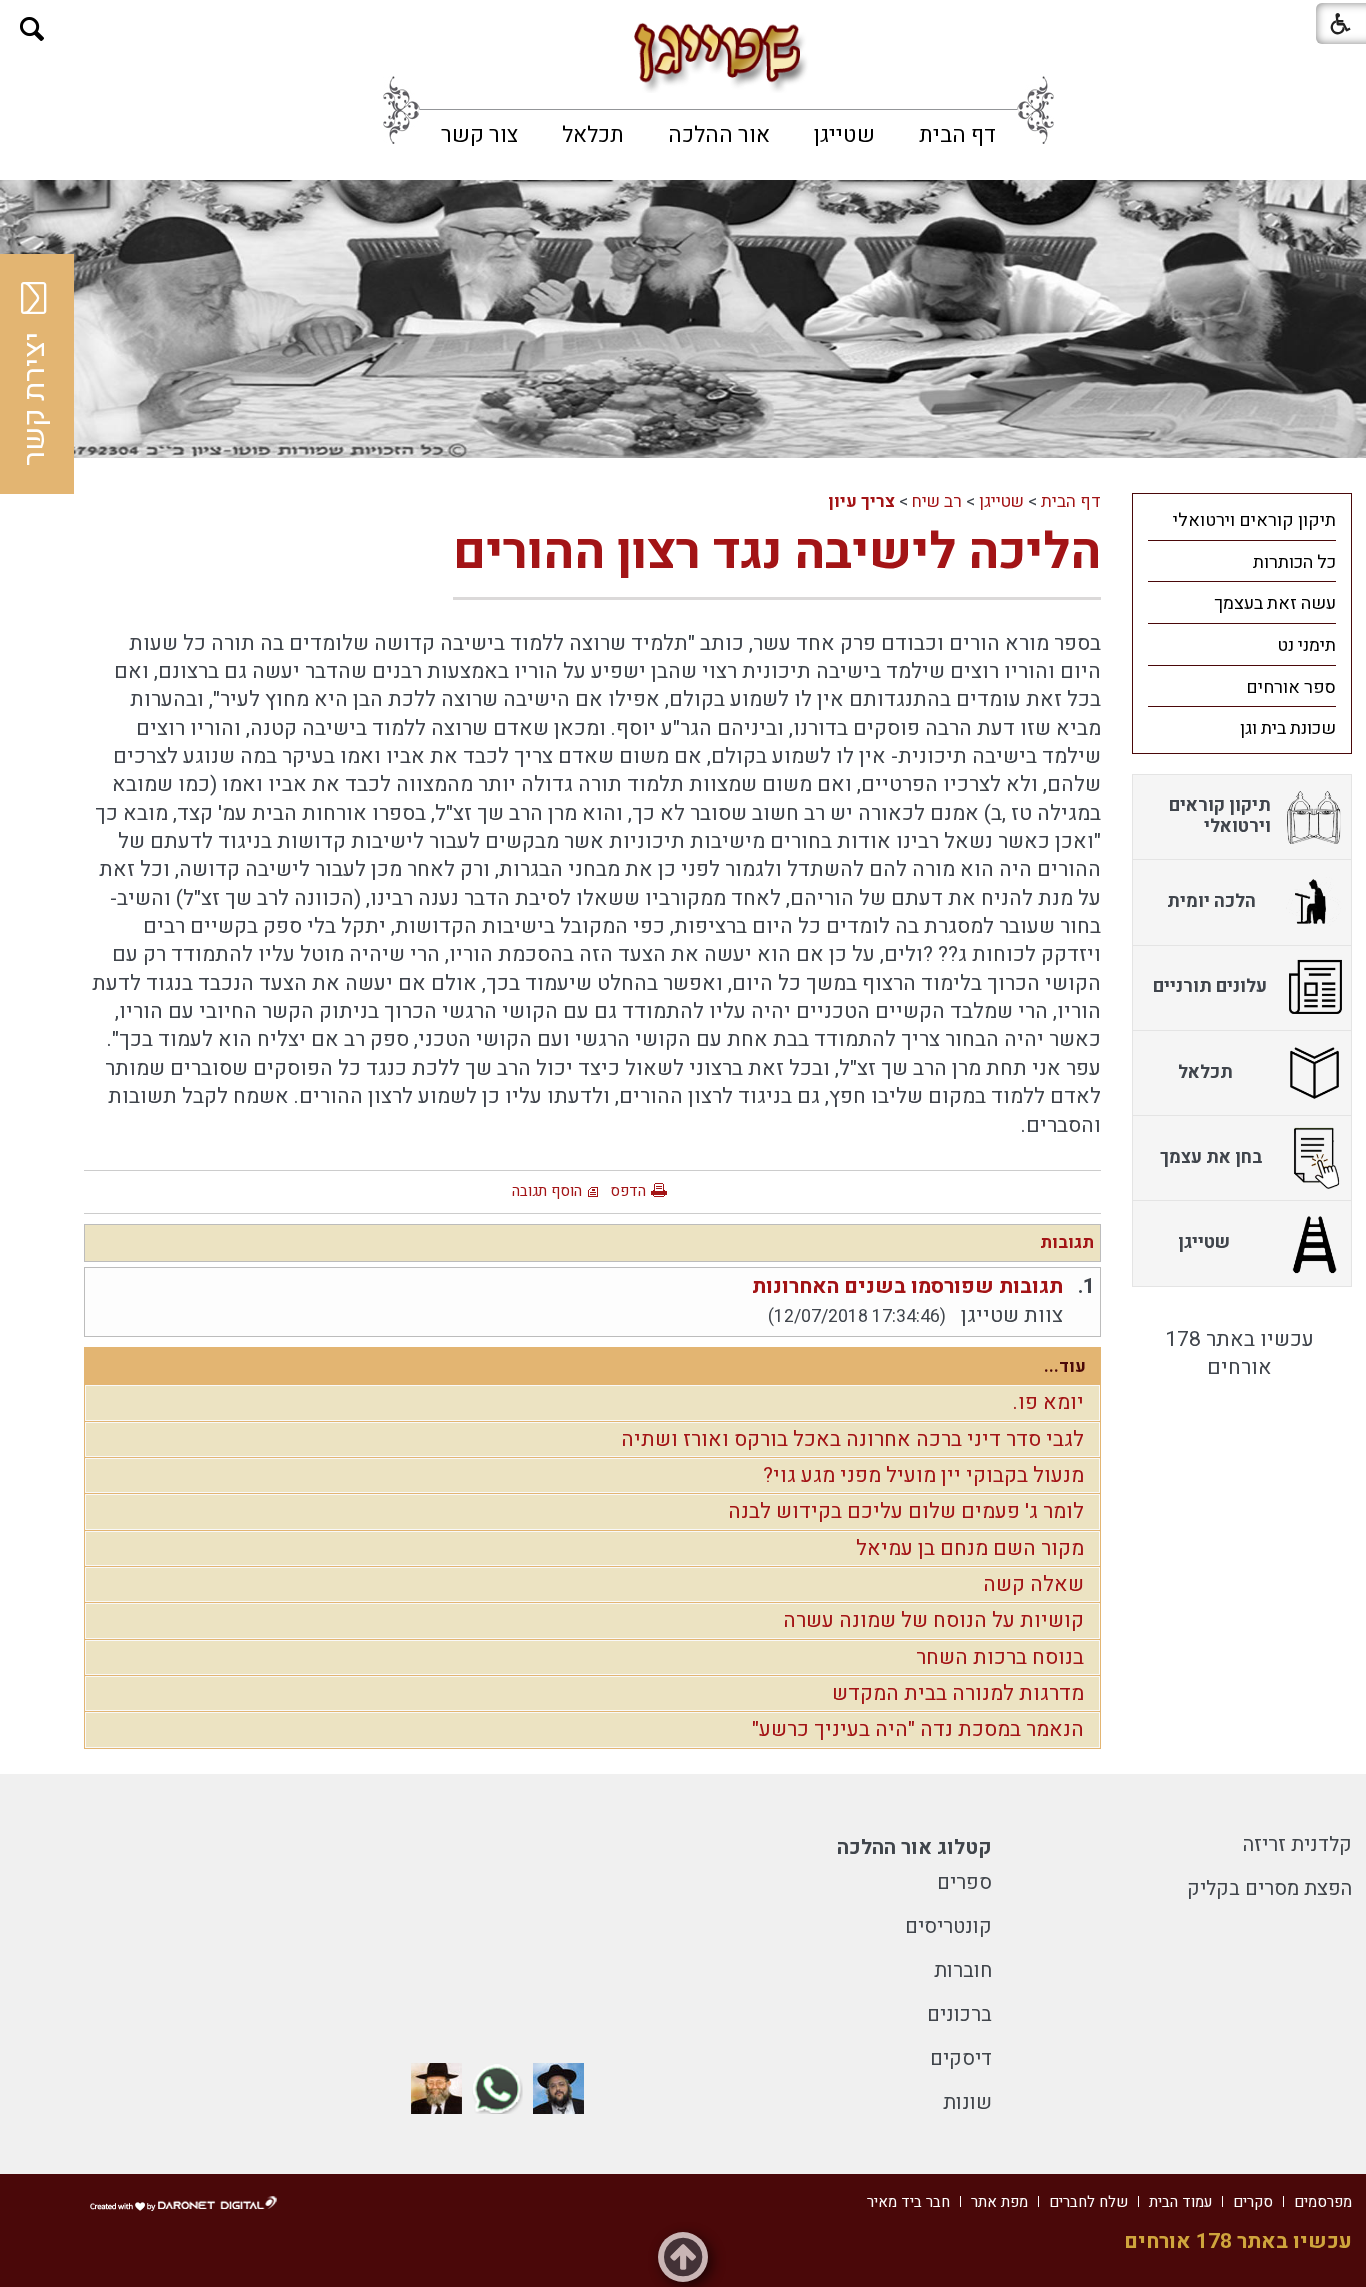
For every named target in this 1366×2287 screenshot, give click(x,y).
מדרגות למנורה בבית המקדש (958, 1693)
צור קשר (479, 135)
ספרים (964, 1882)
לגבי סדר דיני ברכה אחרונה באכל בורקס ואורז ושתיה (852, 1439)
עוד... (1065, 1366)
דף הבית (957, 135)
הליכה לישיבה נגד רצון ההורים (777, 552)
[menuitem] (957, 135)
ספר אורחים (1291, 687)
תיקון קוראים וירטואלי (1254, 520)
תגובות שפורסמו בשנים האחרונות (907, 1286)
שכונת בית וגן (1288, 728)
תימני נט (1306, 645)
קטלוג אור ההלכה (914, 1847)
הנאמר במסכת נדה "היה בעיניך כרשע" (918, 1729)
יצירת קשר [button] (35, 399)
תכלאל (593, 135)
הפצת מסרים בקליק (1269, 1888)
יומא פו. (1048, 1402)
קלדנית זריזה (1297, 1844)
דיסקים (961, 2058)
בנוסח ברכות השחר (1000, 1657)
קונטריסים (948, 1926)
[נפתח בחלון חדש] (558, 2088)
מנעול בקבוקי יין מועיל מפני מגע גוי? (923, 1475)
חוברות (963, 1970)
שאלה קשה (1033, 1584)
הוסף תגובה (547, 1191)
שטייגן (844, 135)
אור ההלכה (719, 135)
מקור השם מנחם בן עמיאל (970, 1548)
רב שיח (937, 501)
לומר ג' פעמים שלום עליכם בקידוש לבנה (906, 1511)
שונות (967, 2102)
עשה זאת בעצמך (1275, 603)
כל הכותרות (1294, 562)
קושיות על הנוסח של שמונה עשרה (933, 1620)
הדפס (628, 1191)
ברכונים (959, 2014)
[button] (32, 29)
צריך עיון (861, 501)
